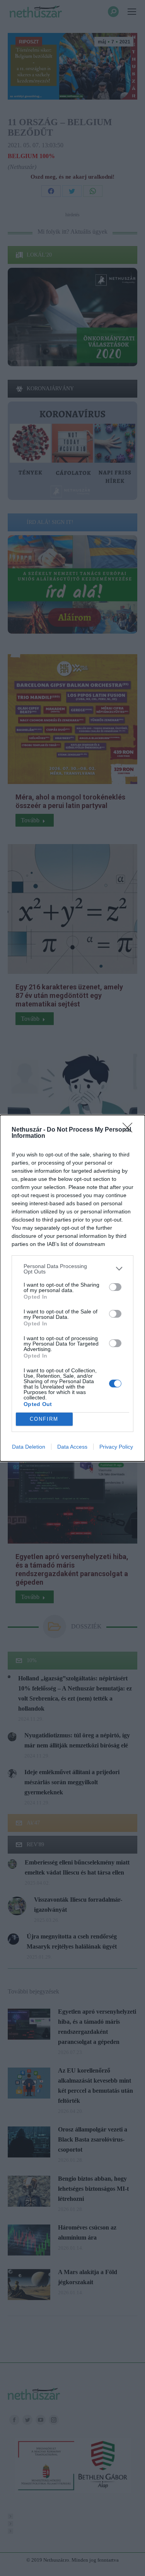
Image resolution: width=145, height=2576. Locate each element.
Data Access (72, 1447)
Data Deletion (29, 1447)
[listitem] (72, 1269)
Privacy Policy (116, 1447)
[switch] (115, 1287)
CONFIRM (44, 1419)
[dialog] (72, 1288)
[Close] (130, 1130)
